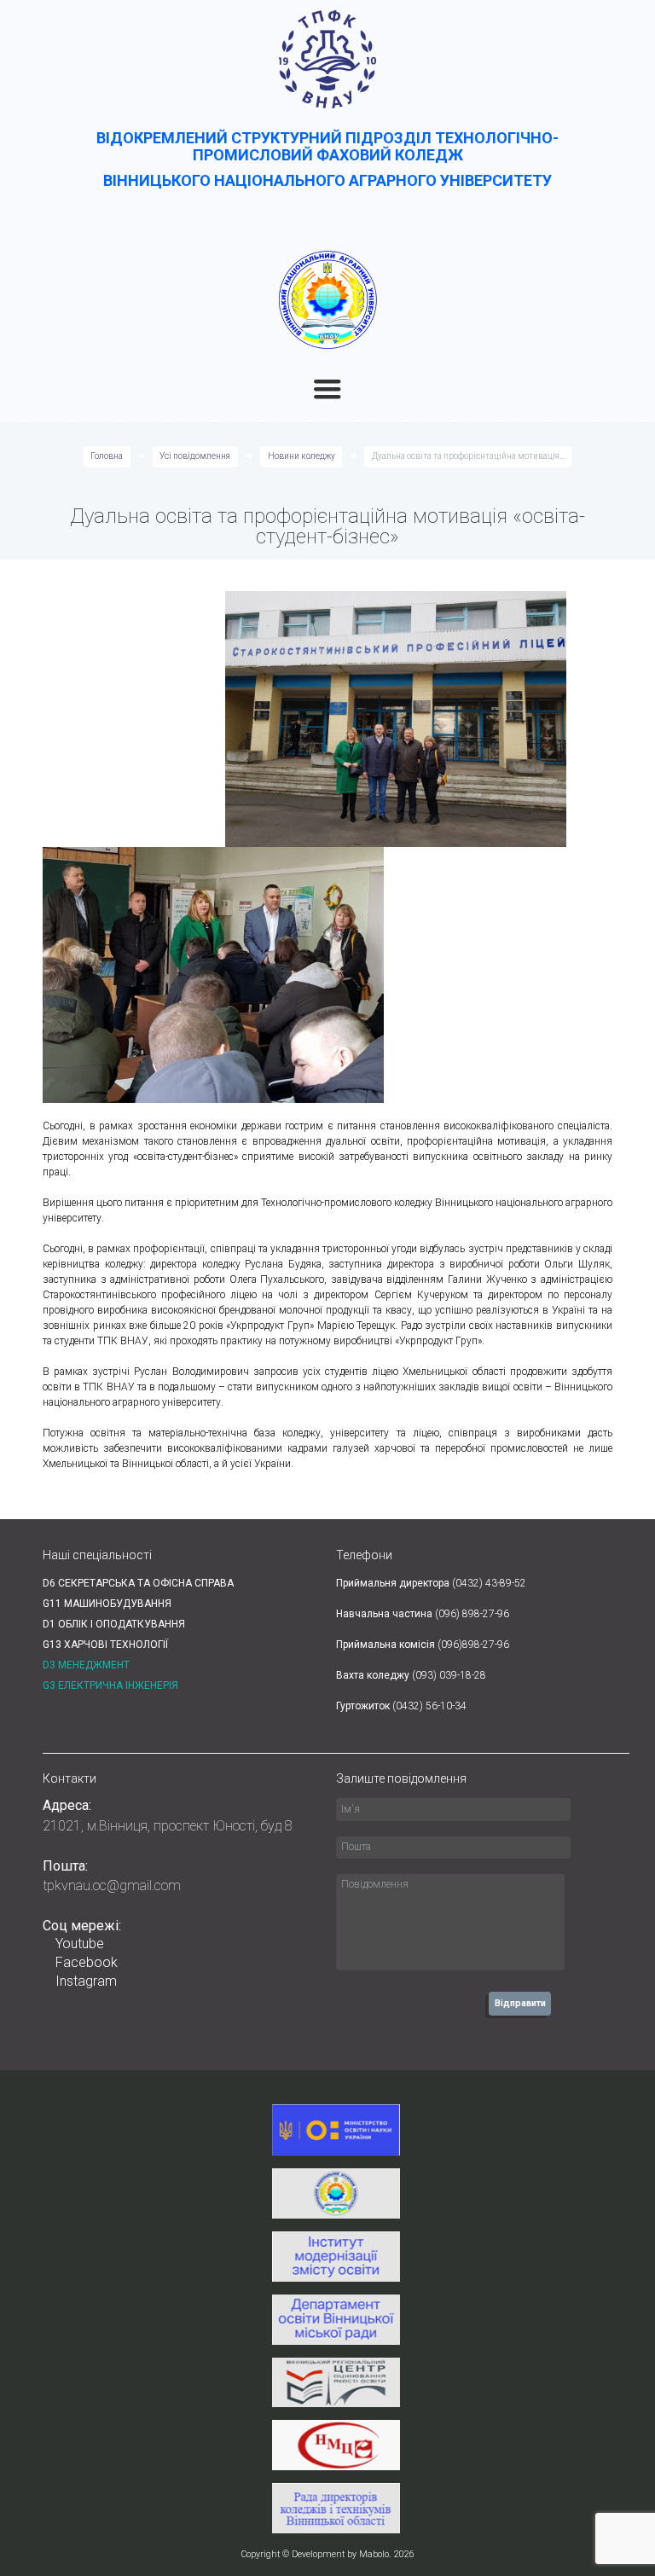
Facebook (87, 1962)
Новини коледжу (301, 456)
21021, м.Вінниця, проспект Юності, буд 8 (168, 1826)
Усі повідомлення (195, 456)
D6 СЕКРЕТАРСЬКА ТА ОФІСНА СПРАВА (138, 1583)
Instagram (86, 1981)
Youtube (80, 1944)
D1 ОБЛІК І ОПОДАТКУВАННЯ (114, 1624)
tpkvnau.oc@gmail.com (112, 1886)
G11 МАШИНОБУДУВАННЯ (107, 1604)
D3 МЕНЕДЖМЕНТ (86, 1665)
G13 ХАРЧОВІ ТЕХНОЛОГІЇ (105, 1645)
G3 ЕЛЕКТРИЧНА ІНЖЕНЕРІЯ (110, 1685)
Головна (107, 456)
